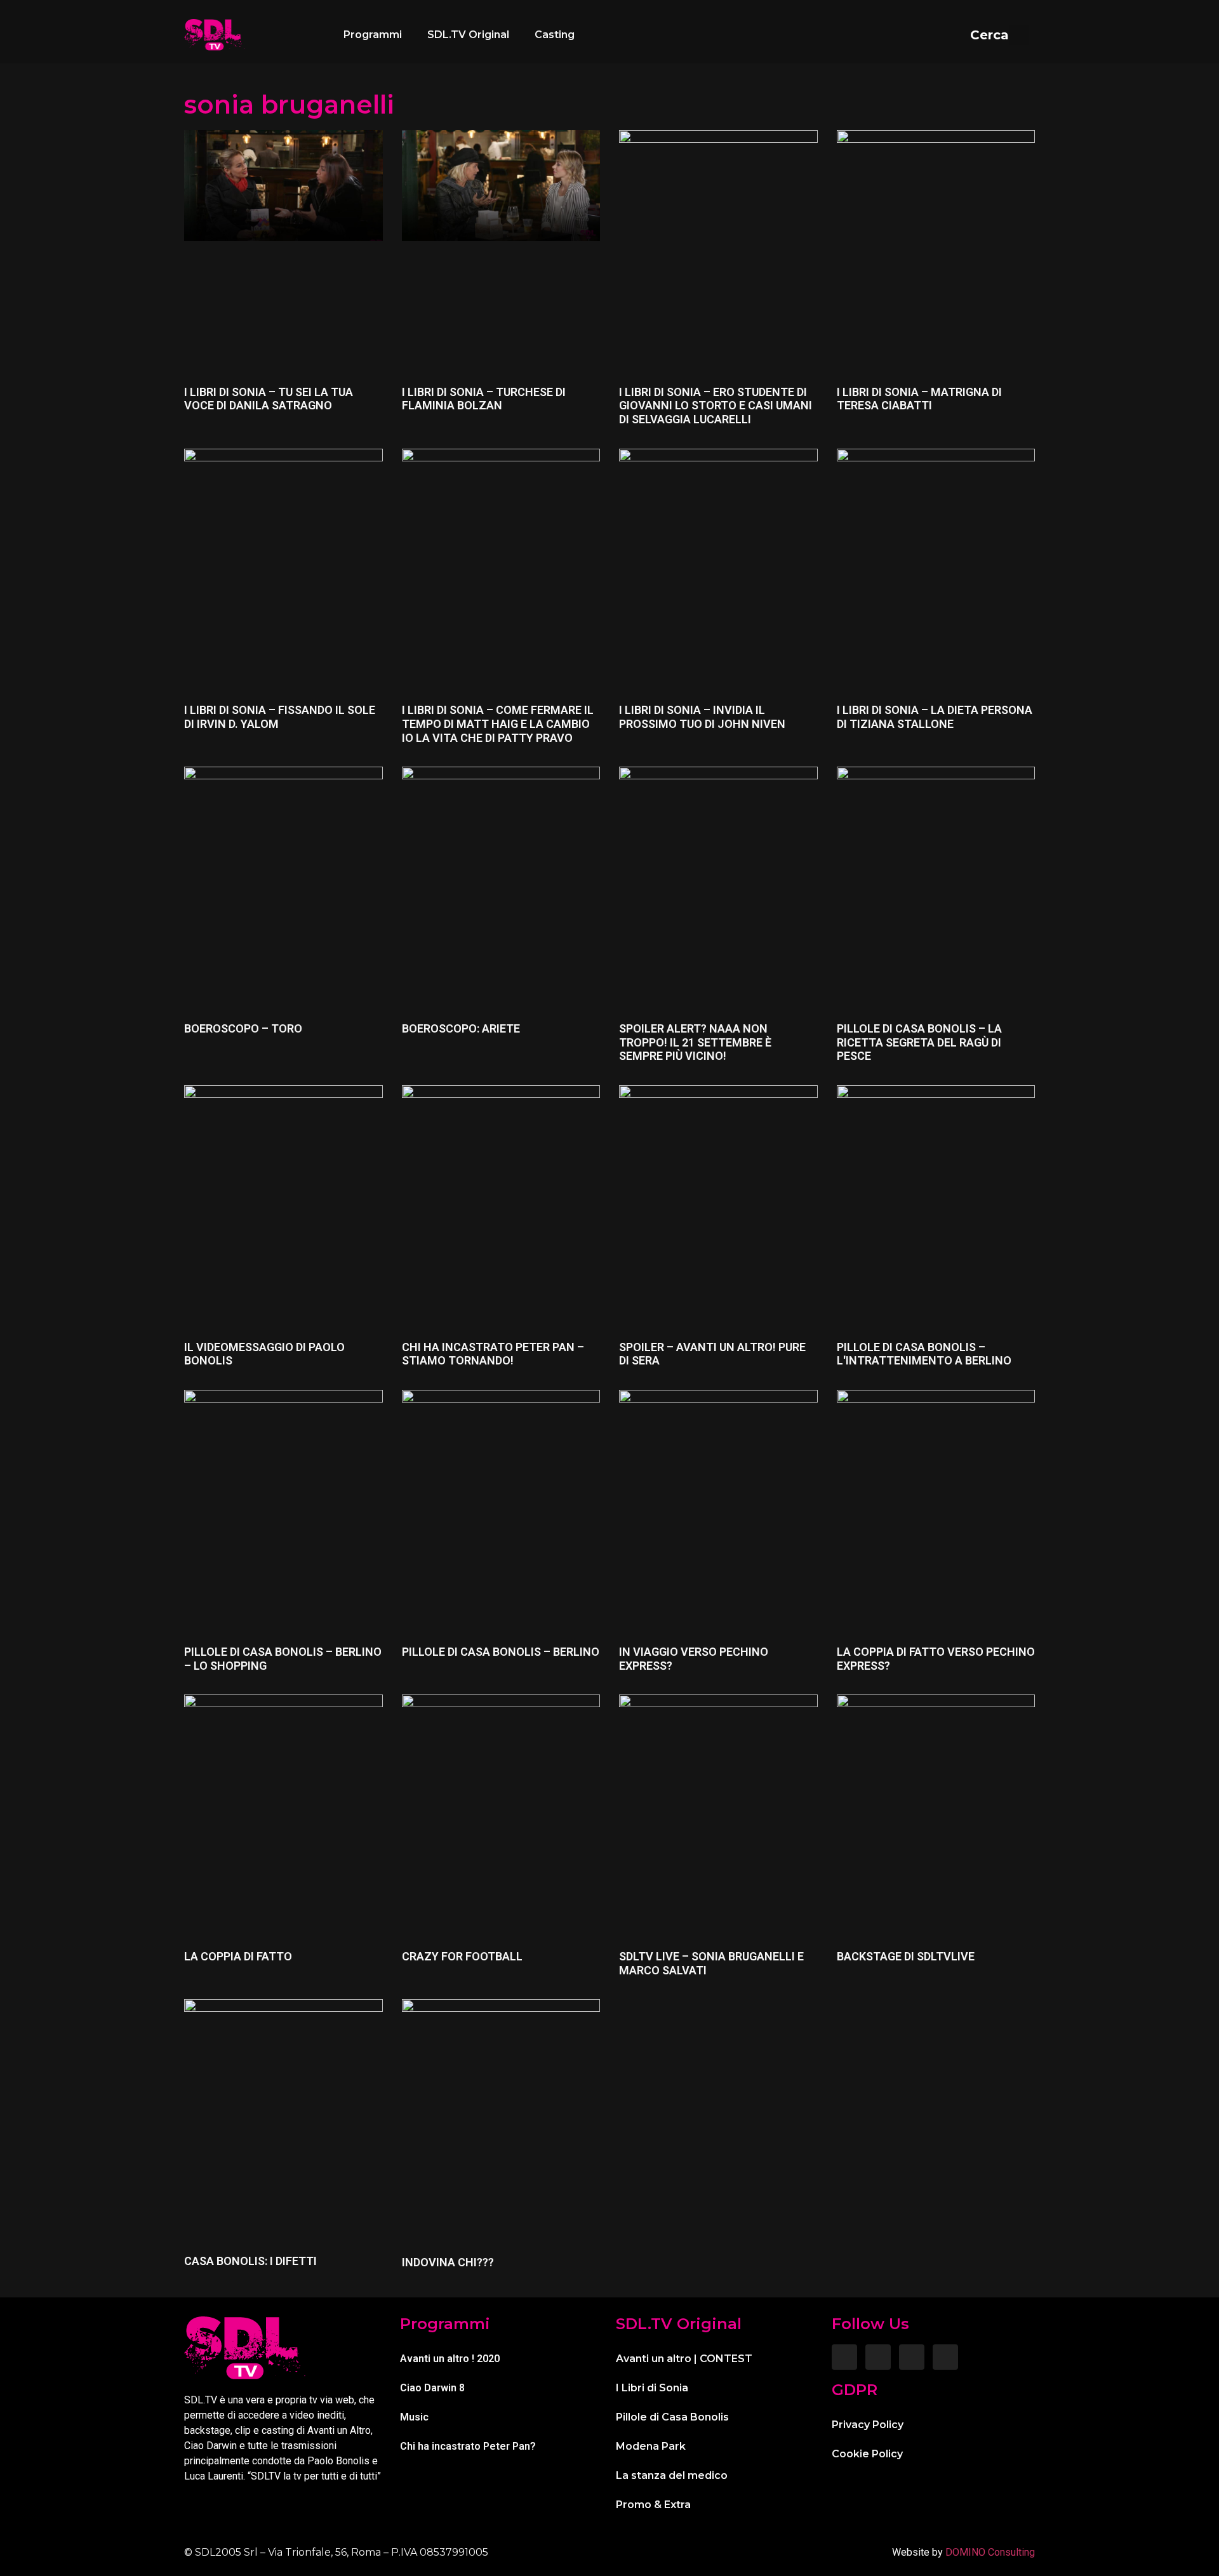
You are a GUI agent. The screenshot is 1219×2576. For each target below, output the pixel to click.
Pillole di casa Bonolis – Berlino (501, 1652)
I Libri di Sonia (652, 2388)
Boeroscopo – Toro (243, 1028)
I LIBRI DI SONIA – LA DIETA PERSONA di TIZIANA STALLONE (935, 717)
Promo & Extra (653, 2505)
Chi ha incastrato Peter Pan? (468, 2446)
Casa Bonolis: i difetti (250, 2261)
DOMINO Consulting (990, 2552)
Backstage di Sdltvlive (906, 1956)
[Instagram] (878, 2357)
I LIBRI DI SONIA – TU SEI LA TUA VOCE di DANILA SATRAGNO (269, 399)
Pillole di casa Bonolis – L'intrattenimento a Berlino (924, 1354)
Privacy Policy (868, 2425)
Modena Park (651, 2446)
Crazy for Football (462, 1956)
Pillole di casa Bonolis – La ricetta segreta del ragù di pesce (919, 1042)
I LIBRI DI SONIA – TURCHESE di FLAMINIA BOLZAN (484, 399)
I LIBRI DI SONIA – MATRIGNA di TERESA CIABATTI (919, 399)
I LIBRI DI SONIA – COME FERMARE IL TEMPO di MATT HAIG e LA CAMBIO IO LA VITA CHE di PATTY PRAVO (498, 723)
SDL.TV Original (468, 35)
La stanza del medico (672, 2475)
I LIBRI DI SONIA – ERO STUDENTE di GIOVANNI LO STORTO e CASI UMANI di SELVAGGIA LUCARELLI (716, 406)
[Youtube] (945, 2357)
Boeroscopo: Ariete (461, 1028)
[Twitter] (912, 2357)
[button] (1000, 35)
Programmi (373, 35)
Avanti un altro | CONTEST (684, 2359)
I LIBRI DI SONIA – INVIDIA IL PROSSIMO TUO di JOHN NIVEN (702, 717)
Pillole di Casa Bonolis (672, 2417)
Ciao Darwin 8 (432, 2388)
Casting (555, 35)
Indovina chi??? (448, 2262)
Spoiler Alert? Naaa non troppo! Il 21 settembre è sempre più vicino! (695, 1042)
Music (414, 2417)
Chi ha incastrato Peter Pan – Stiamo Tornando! (493, 1354)
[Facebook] (844, 2357)
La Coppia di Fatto (238, 1956)
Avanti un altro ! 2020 (450, 2359)
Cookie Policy (867, 2454)
